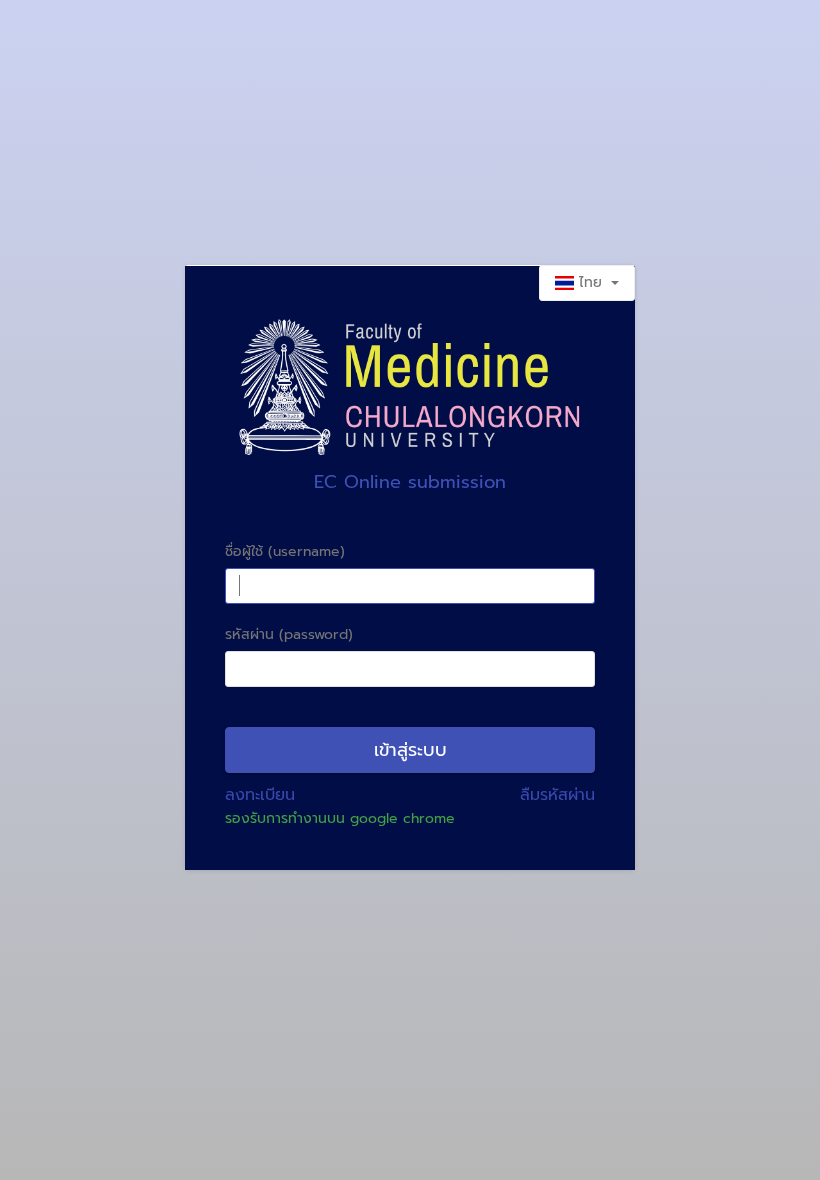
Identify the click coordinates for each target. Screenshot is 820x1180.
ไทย (590, 282)
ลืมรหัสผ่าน (557, 795)
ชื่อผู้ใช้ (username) (285, 551)
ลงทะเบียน (260, 795)
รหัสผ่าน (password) (289, 634)
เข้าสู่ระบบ (410, 750)
